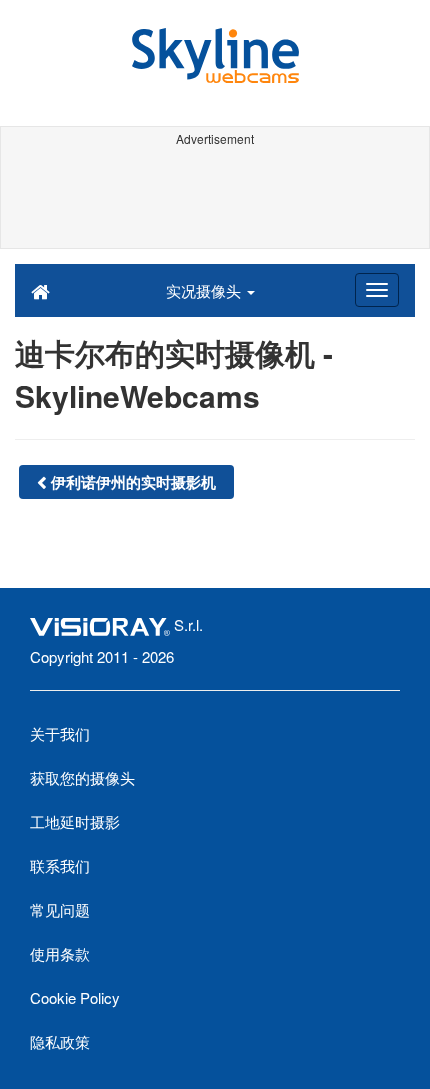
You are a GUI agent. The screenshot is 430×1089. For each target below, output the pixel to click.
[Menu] (377, 290)
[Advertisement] (215, 198)
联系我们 (60, 865)
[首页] (40, 290)
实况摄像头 (205, 290)
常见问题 (60, 909)
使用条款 (60, 953)
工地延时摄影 (75, 821)
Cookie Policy (75, 997)
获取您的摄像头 (82, 777)
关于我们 (60, 733)
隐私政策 (60, 1041)
